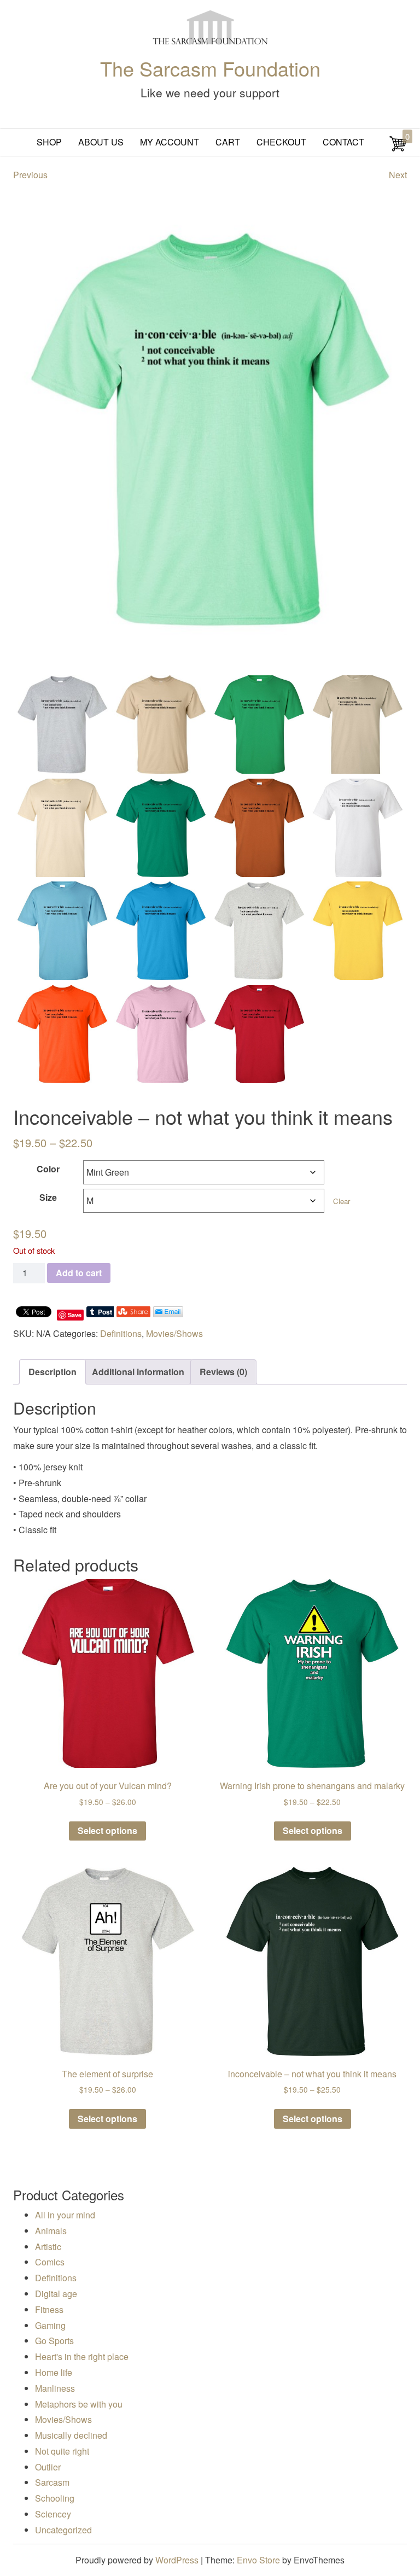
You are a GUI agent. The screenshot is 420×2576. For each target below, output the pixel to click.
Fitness (49, 2309)
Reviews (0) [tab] (223, 1372)
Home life (54, 2372)
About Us (101, 142)
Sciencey (53, 2514)
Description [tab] (52, 1372)
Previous (30, 175)
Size (48, 1197)
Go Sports (54, 2341)
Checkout (281, 142)
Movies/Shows (174, 1333)
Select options (107, 1830)
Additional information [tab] (138, 1372)
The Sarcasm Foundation (210, 68)
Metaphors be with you (79, 2404)
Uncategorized (63, 2530)
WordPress (177, 2560)
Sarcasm (52, 2482)
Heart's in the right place (82, 2356)
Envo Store (258, 2560)
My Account (170, 142)
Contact (343, 142)
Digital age (56, 2294)
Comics (50, 2262)
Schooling (55, 2498)
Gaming (50, 2325)
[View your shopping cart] (398, 149)
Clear (342, 1201)
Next (398, 175)
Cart (228, 142)
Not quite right (62, 2451)
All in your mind (65, 2215)
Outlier (48, 2467)
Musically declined (71, 2435)
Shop (49, 142)
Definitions (121, 1333)
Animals (51, 2231)
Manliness (55, 2388)
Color (48, 1169)
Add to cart (79, 1273)
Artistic (48, 2247)
